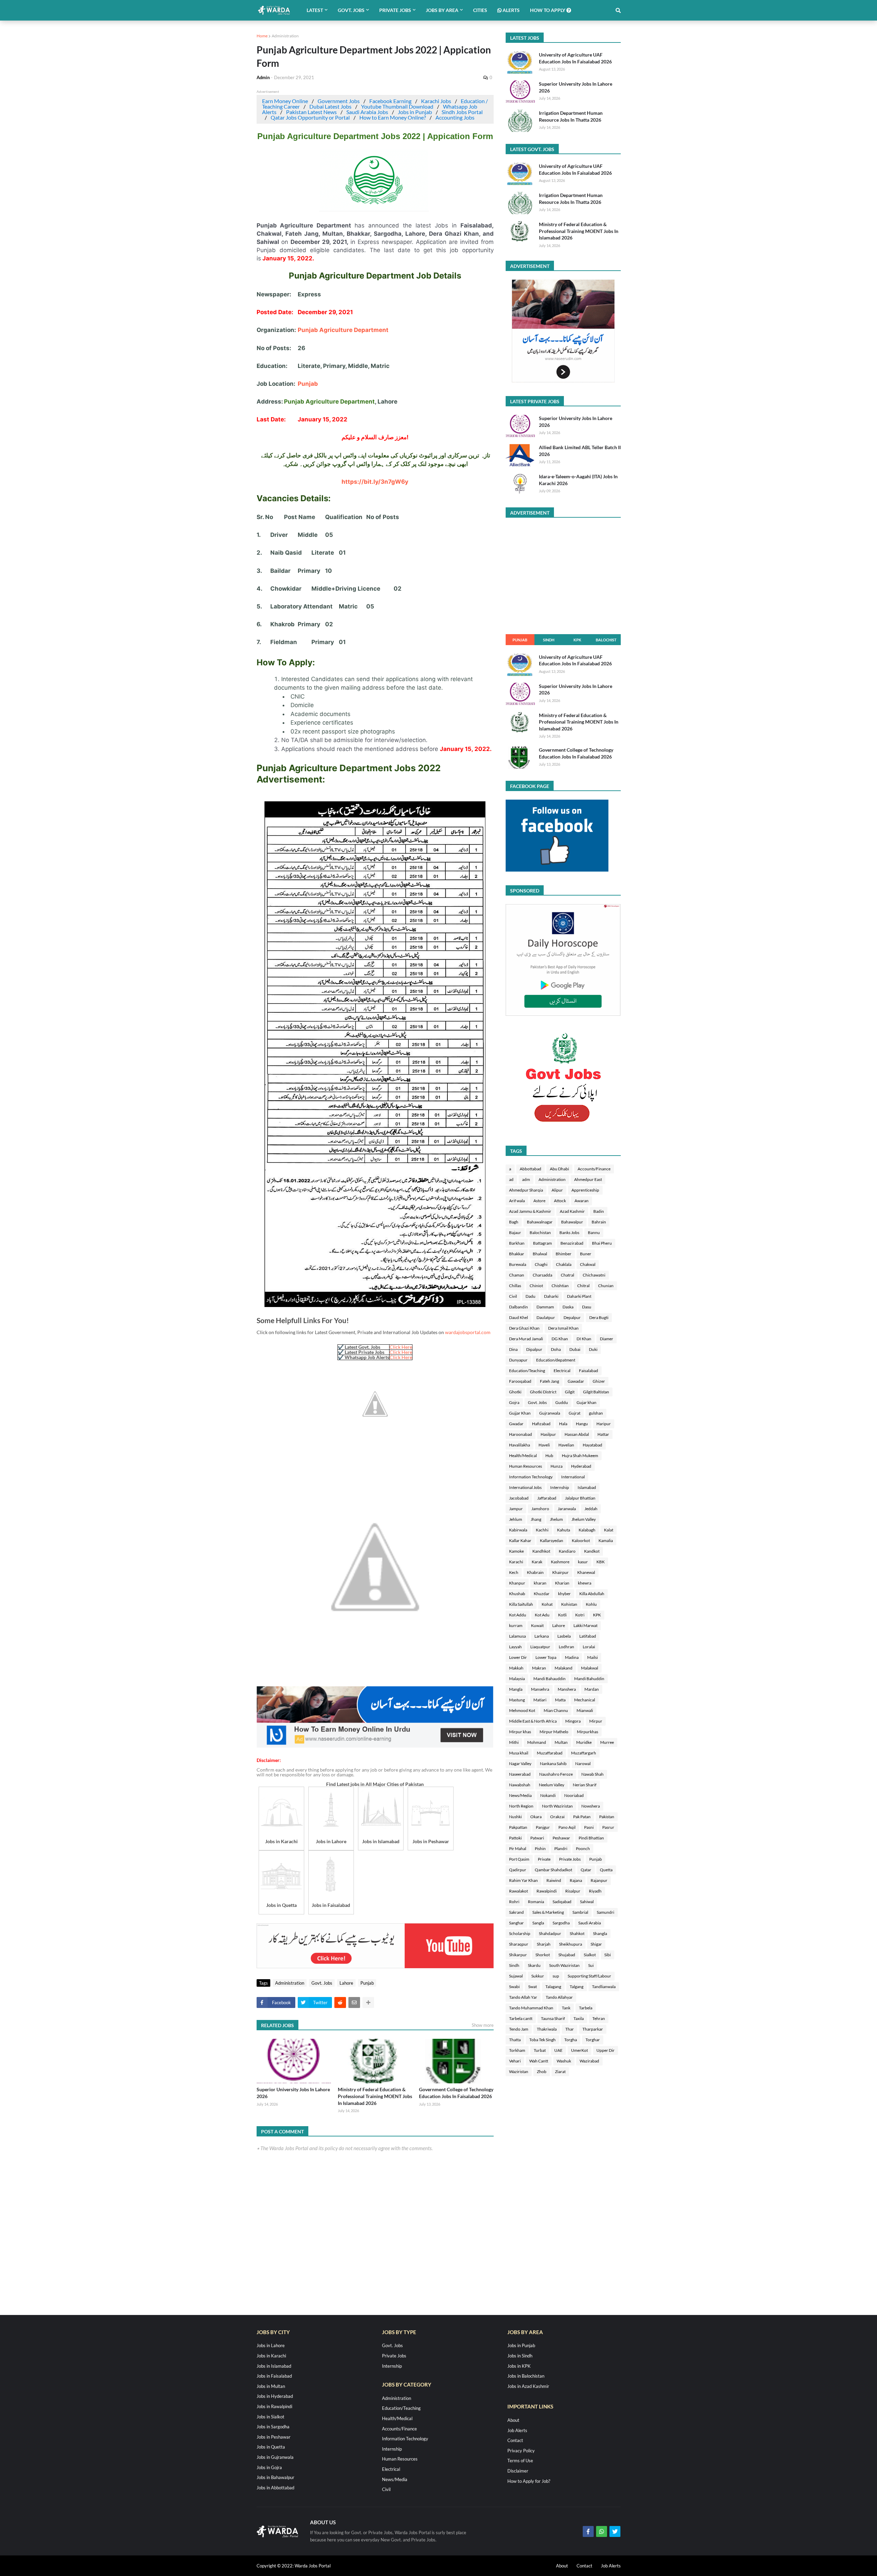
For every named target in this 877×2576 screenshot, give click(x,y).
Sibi (608, 1955)
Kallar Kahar (520, 1540)
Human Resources (526, 1466)
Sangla (538, 1923)
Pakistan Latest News (311, 112)
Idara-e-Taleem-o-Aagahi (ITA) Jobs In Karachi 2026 (578, 480)
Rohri (514, 1902)
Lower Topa (546, 1657)
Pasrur (608, 1827)
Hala (563, 1424)
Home (262, 36)
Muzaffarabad (550, 1753)
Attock (560, 1201)
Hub (549, 1456)
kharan (540, 1583)
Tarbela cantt (521, 2018)
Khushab (517, 1594)
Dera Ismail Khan (563, 1328)
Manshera (567, 1689)
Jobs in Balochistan (526, 2376)
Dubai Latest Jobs (330, 106)
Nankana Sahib (553, 1764)
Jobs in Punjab (415, 112)
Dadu (530, 1296)
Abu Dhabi (559, 1169)
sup (556, 1976)
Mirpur (596, 1721)
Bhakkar (517, 1254)
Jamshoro (540, 1509)
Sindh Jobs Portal (462, 112)
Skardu (534, 1965)
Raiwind (554, 1880)
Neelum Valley (552, 1785)
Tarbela (586, 2008)
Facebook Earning (390, 101)
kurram (516, 1625)
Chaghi (541, 1264)
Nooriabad (574, 1795)
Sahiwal (587, 1902)
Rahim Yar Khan (523, 1880)
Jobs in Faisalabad (274, 2376)
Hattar (603, 1434)
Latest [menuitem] (315, 10)
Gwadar (516, 1424)
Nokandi (548, 1795)
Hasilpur (548, 1434)
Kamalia (606, 1540)
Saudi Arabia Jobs (367, 112)
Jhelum (556, 1519)
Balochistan (540, 1232)
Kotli (562, 1615)
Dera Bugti (599, 1317)
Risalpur (573, 1891)
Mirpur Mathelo (554, 1732)
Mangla (516, 1689)
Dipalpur (534, 1349)
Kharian (562, 1583)
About (513, 2420)
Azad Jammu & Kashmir (530, 1211)
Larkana (542, 1636)
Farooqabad (520, 1381)
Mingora (573, 1721)
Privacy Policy (521, 2451)
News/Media (520, 1795)
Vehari (515, 2061)
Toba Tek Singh (542, 2040)
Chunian (606, 1286)
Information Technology (531, 1477)
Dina (513, 1349)
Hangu (582, 1424)
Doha (556, 1349)
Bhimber (564, 1254)
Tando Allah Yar (523, 1997)
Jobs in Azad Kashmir (528, 2386)
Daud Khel (518, 1317)
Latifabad (588, 1636)
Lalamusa (517, 1636)
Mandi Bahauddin (549, 1679)
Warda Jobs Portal (313, 2566)
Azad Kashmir (572, 1211)
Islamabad (587, 1487)
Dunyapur (518, 1360)
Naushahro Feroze (556, 1774)
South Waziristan (564, 1965)
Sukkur (538, 1976)
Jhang (536, 1519)
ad (511, 1179)
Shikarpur (518, 1955)
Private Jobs (570, 1859)
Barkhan (517, 1243)
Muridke (584, 1742)
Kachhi (542, 1530)
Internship (560, 1487)
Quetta (606, 1870)
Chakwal (588, 1264)
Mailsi (592, 1657)
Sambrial (580, 1912)
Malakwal (590, 1668)
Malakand (564, 1668)
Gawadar (576, 1381)
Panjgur (543, 1827)
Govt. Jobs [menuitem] (351, 10)
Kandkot (592, 1551)
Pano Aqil (567, 1827)
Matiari (540, 1700)
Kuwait (537, 1625)
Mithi (514, 1742)
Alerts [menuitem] (511, 10)
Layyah (515, 1647)
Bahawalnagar (540, 1222)
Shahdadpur (550, 1933)
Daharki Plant (579, 1296)
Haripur (604, 1424)
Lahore (387, 402)
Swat (533, 1987)
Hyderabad (581, 1466)
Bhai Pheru (602, 1243)
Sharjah (544, 1944)
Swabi (514, 1987)
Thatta (515, 2040)
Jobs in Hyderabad (275, 2396)
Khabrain (535, 1572)
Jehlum (516, 1519)
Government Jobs (339, 101)
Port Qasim (519, 1859)
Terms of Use (520, 2461)
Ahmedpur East (588, 1179)
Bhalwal (540, 1254)
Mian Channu (556, 1710)
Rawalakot (518, 1891)
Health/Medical (523, 1456)
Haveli (544, 1445)
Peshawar (561, 1838)
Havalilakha (520, 1445)
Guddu (562, 1402)
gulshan (596, 1413)
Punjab (308, 384)
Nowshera (591, 1806)
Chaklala (564, 1264)
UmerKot (579, 2050)
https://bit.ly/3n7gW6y (375, 482)
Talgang (577, 1987)
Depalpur (572, 1317)
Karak (537, 1562)
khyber (564, 1594)
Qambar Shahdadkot (553, 1870)
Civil (513, 1296)
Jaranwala (567, 1509)
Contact (515, 2440)
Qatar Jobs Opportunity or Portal (310, 117)
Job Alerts (517, 2430)
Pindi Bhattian (591, 1838)
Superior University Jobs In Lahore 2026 (293, 2093)
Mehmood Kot (522, 1710)
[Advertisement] (375, 1746)
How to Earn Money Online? (393, 117)
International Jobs (525, 1487)
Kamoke (516, 1551)
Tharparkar (593, 2029)
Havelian (566, 1445)
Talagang (553, 1987)
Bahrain (599, 1222)
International (573, 1477)
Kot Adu (542, 1615)
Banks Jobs (569, 1232)
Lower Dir (518, 1657)
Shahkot (577, 1933)
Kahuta (564, 1530)
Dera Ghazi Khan (524, 1328)
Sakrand (516, 1912)
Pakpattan (518, 1827)
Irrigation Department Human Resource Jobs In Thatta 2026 (571, 116)
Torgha (571, 2040)
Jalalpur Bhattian (580, 1498)
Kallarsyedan (552, 1540)
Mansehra (540, 1689)
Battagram (542, 1243)
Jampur (516, 1509)
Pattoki (515, 1838)
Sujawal (516, 1976)
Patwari (537, 1838)
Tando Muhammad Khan (531, 2008)
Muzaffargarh (584, 1753)
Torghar (593, 2040)
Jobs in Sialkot (270, 2417)
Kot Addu (518, 1615)
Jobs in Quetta (271, 2447)
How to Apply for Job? (529, 2481)
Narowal (583, 1764)
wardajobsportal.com (468, 1332)
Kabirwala (518, 1530)
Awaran (582, 1201)
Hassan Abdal (577, 1434)
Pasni (589, 1827)
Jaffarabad (547, 1498)
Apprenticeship (585, 1190)
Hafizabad (541, 1424)
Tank (566, 2008)
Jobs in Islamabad (274, 2366)
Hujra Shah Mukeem (580, 1456)
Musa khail (519, 1753)
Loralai (589, 1647)
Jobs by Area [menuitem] (442, 10)
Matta (560, 1700)
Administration (285, 36)
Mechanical (585, 1700)
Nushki (515, 1817)
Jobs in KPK (519, 2366)
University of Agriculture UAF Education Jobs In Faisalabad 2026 (575, 58)
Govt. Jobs (322, 1983)
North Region (521, 1806)
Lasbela (564, 1636)
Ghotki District (543, 1392)
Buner (586, 1254)
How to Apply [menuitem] (548, 10)
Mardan (592, 1689)
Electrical (562, 1371)
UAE (558, 2050)
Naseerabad (520, 1774)
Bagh (514, 1222)
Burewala (518, 1264)
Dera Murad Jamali (526, 1339)
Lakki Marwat (585, 1625)
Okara (536, 1817)
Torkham (517, 2050)
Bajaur (515, 1232)
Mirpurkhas (588, 1732)
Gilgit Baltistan (596, 1392)
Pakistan (607, 1817)
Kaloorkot (581, 1540)
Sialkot (590, 1955)
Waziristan (519, 2072)
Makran (539, 1668)
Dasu (587, 1307)
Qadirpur (518, 1870)
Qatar (586, 1870)
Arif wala (517, 1201)
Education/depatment (556, 1360)
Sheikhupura (571, 1944)
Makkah (516, 1668)
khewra (585, 1583)
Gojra (514, 1402)
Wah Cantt (539, 2061)
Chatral (567, 1275)
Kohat (547, 1604)
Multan (561, 1742)
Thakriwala (547, 2029)
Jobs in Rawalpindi (274, 2406)
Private (544, 1859)
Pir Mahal (518, 1848)
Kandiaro (567, 1551)
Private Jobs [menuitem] (395, 10)
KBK (601, 1562)
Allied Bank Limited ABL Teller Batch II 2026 (580, 451)
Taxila (579, 2018)
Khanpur (517, 1583)
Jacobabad (519, 1498)
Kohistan (569, 1604)
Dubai (575, 1349)
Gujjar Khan (520, 1413)
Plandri (561, 1848)
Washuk (564, 2061)
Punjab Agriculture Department (343, 330)
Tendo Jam (519, 2029)
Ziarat (560, 2072)
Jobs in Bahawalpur (275, 2477)
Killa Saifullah (521, 1604)
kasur (583, 1562)
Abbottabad (530, 1169)
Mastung (517, 1700)
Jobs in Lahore (271, 2345)
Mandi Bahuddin (589, 1679)
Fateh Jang (549, 1381)
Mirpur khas (520, 1732)
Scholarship (520, 1933)
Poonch (583, 1848)
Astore (539, 1201)
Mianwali (585, 1710)
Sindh (549, 640)
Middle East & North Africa (533, 1721)
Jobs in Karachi (271, 2356)
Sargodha (561, 1923)
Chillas (515, 1286)
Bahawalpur (572, 1222)
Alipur (557, 1190)
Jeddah (591, 1509)
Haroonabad (521, 1434)
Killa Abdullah (592, 1594)
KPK (577, 640)
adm (526, 1179)
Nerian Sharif (585, 1785)
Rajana (576, 1880)
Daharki (551, 1296)
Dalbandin (518, 1307)
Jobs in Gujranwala (275, 2457)
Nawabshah (520, 1785)
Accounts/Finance (594, 1169)
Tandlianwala (604, 1987)
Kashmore (560, 1562)
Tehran (599, 2018)
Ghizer (599, 1381)
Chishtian (560, 1286)
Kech (514, 1572)
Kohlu (591, 1604)
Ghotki (515, 1392)
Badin (599, 1211)
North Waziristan (557, 1806)
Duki (593, 1349)
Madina (572, 1657)
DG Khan (560, 1339)
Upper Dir (606, 2050)
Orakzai (557, 1817)
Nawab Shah (592, 1774)
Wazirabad (589, 2061)
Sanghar (516, 1923)
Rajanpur (599, 1880)
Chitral (583, 1286)
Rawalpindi (547, 1891)
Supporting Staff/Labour (589, 1976)
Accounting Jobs (455, 117)
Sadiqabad (562, 1902)
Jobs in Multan (271, 2386)
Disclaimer (518, 2471)
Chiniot (536, 1286)
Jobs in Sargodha (273, 2427)
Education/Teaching (527, 1371)
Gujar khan (586, 1402)
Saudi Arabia (590, 1923)
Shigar (596, 1944)
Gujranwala (550, 1413)
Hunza (557, 1466)
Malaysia (517, 1679)
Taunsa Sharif (553, 2018)
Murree (607, 1742)
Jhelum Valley (584, 1519)
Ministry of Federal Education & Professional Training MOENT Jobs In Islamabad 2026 (375, 2096)
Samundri (606, 1912)
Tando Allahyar (559, 1997)
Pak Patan (582, 1817)
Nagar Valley (520, 1764)
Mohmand (537, 1742)
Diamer (607, 1339)
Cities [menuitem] (480, 10)
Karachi (516, 1562)
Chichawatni (594, 1275)
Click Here (401, 1347)
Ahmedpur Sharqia (526, 1190)
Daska (568, 1307)
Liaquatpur (540, 1647)
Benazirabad (572, 1243)
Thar (570, 2029)
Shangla (600, 1933)
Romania (536, 1902)
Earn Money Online (285, 101)
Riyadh (595, 1891)
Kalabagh (587, 1530)
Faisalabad (589, 1371)
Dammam (545, 1307)
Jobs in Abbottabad (275, 2488)
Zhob (542, 2072)
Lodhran (566, 1647)
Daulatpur (546, 1317)
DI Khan (584, 1339)
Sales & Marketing (548, 1912)
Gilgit (570, 1392)
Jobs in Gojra (269, 2467)
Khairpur (560, 1572)
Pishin (540, 1848)
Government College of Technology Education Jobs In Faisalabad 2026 (456, 2093)
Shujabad (567, 1955)
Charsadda (542, 1275)
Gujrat (575, 1413)
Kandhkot (541, 1551)
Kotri (580, 1615)
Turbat (540, 2050)
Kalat (609, 1530)
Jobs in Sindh (520, 2356)
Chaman (517, 1275)
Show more (483, 2025)
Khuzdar (542, 1594)
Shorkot (543, 1955)
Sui (591, 1965)
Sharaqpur (519, 1944)
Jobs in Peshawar (274, 2437)
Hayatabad (592, 1445)
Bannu (594, 1232)
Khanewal (586, 1572)
